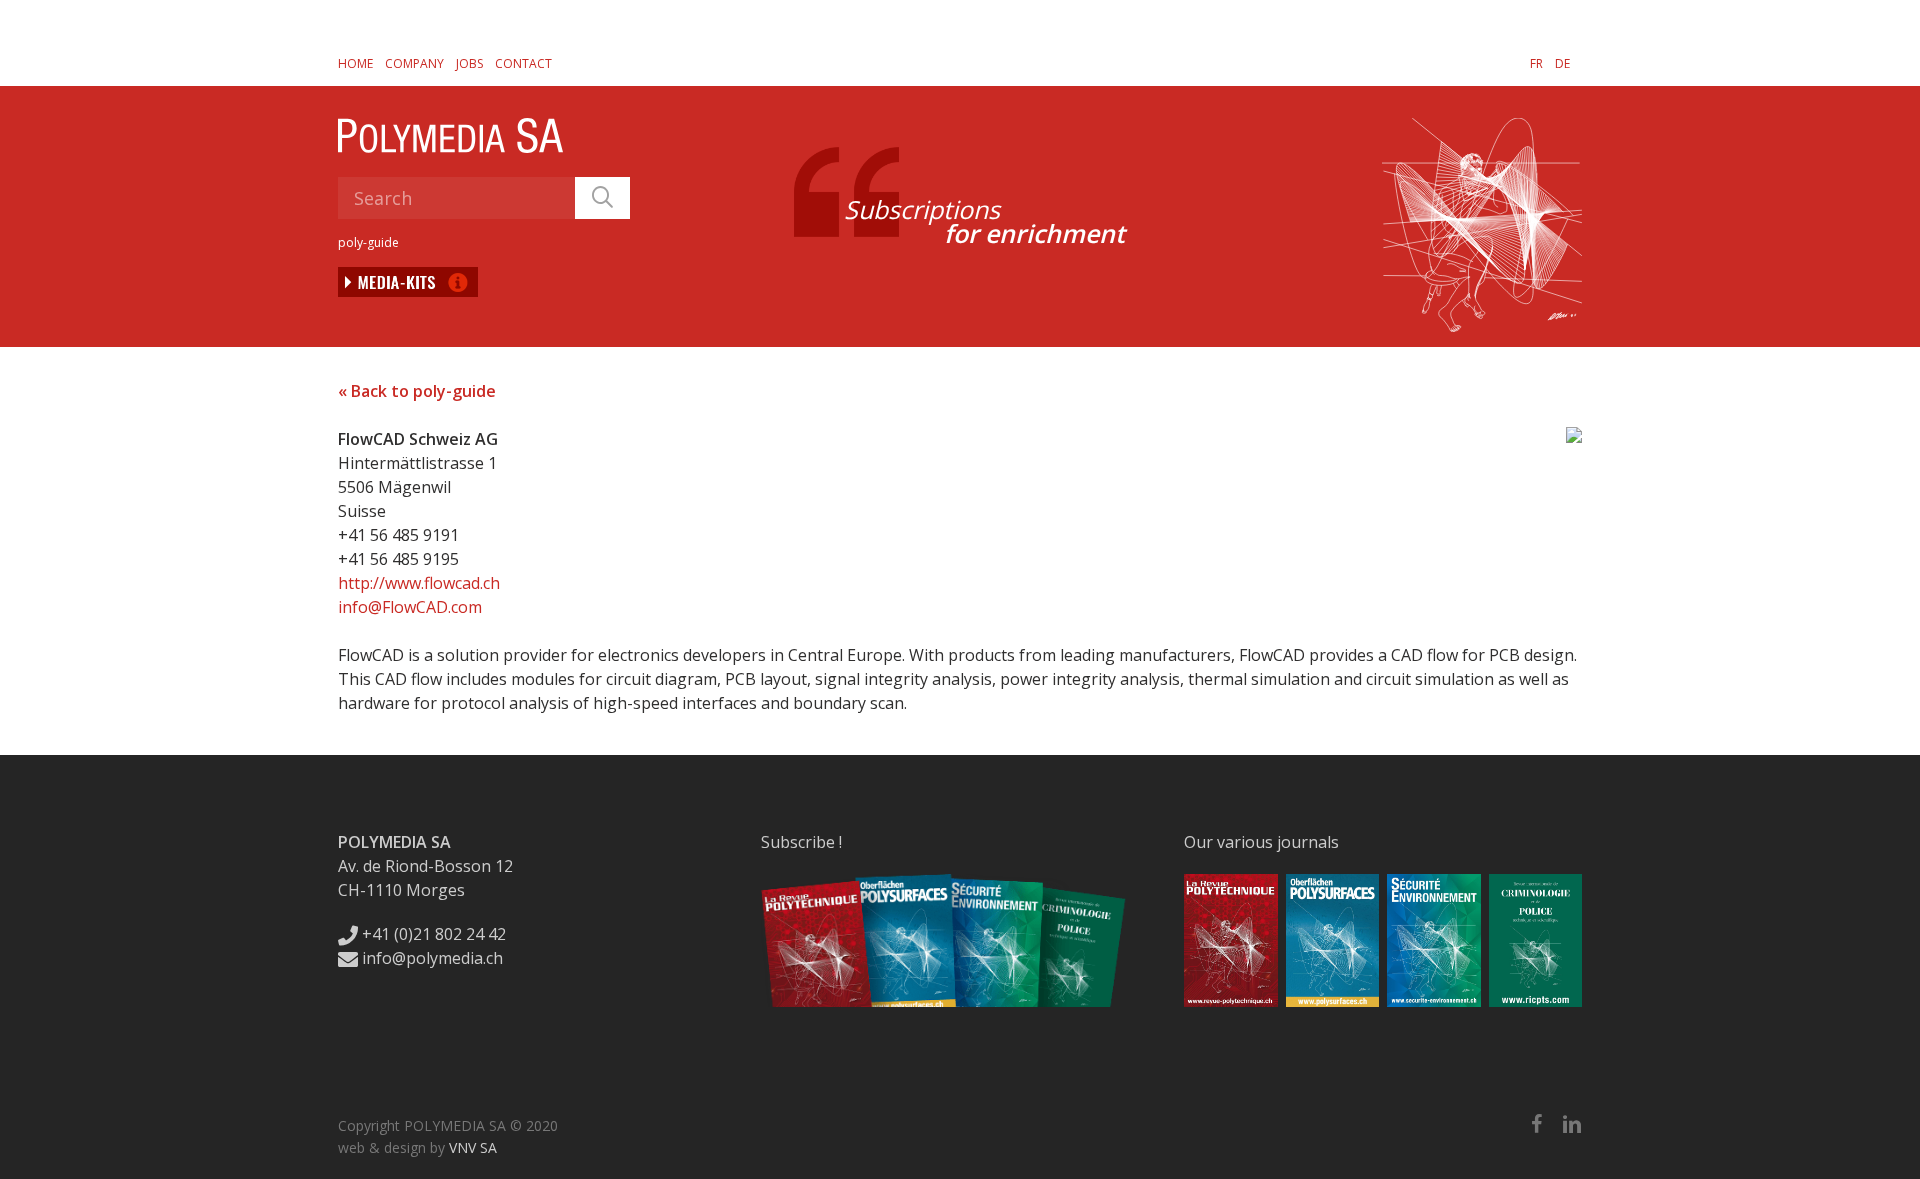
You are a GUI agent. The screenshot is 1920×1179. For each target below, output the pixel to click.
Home (355, 63)
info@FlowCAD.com (410, 607)
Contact (523, 63)
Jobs (469, 63)
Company (414, 63)
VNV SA (473, 1147)
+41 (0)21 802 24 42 (432, 934)
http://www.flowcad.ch (419, 583)
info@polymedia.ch (432, 958)
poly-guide (368, 242)
